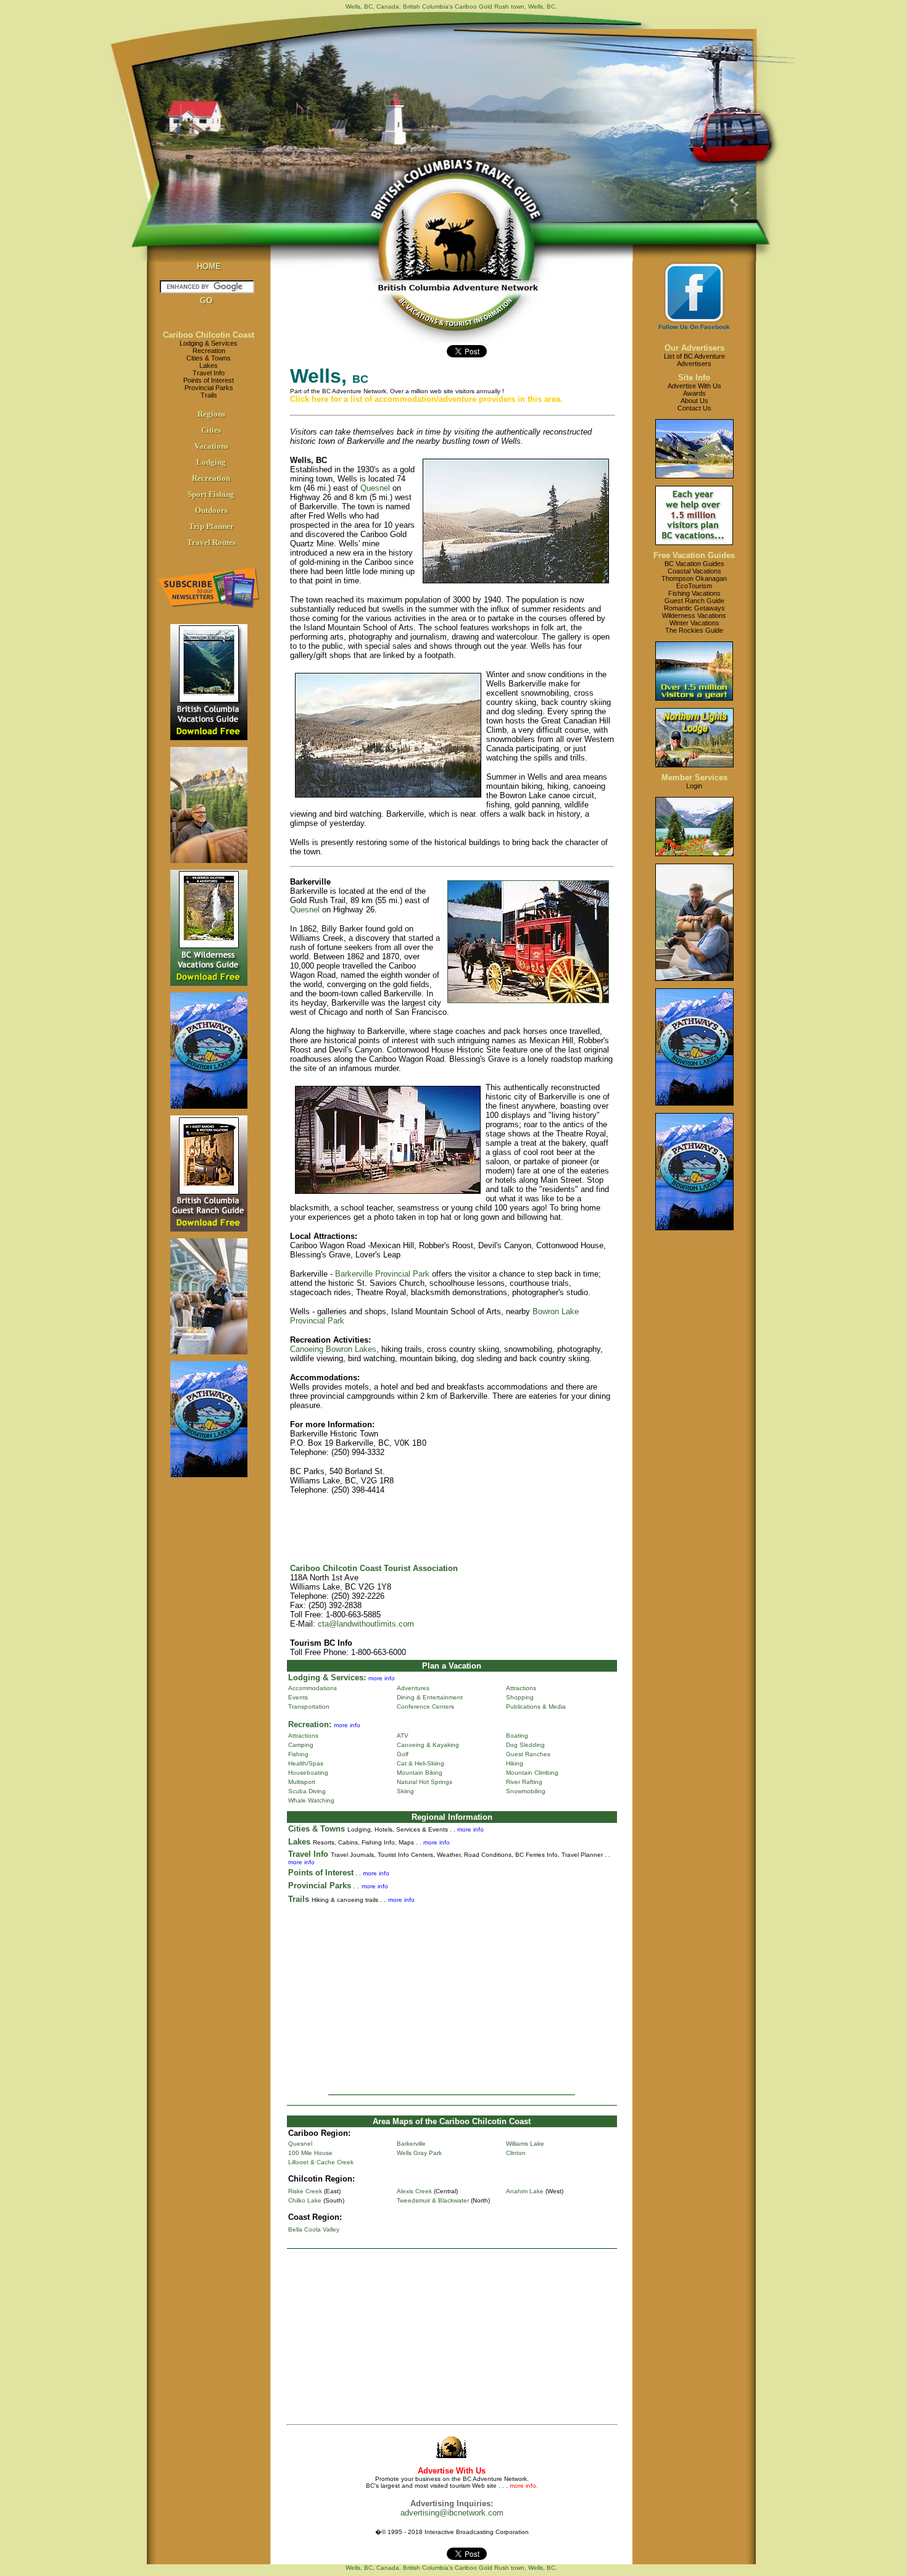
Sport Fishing (211, 494)
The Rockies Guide (694, 630)
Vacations (211, 446)
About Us (694, 401)
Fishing (298, 1754)
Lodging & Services (209, 343)
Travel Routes (211, 542)
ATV (403, 1736)
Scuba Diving (307, 1791)
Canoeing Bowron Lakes (333, 1349)
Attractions (521, 1688)
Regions (211, 414)
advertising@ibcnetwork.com (452, 2513)
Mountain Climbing (532, 1773)
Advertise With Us (694, 386)
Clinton (516, 2153)
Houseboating (308, 1773)
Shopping (520, 1697)
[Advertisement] (452, 1995)
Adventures (413, 1688)
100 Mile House (310, 2153)
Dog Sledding (525, 1745)
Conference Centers (425, 1707)
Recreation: (310, 1724)
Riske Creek (305, 2191)
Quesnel (375, 488)
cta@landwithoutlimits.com (366, 1624)
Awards (694, 393)
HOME (209, 266)
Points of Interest (209, 380)
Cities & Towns (209, 358)
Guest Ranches (528, 1754)
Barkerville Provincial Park (382, 1274)
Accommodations (313, 1688)
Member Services (694, 777)
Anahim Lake (525, 2191)
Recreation (209, 351)
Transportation (309, 1707)
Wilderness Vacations (694, 615)
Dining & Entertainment (430, 1697)
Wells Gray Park (419, 2153)
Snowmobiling (526, 1791)
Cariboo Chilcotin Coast (209, 335)
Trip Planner (211, 526)
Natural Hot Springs (425, 1782)
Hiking (515, 1763)
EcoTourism (694, 586)
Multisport (302, 1782)
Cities (211, 430)
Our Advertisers (694, 348)
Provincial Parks (209, 388)
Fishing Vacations (694, 593)
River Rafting (524, 1782)
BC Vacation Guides (694, 564)
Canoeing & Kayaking (428, 1745)
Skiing (405, 1791)
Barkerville (411, 2144)
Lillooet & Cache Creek (321, 2162)
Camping (301, 1745)
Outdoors (211, 510)
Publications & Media (536, 1707)
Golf (403, 1754)
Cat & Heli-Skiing (420, 1763)
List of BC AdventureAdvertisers (694, 360)
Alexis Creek (414, 2191)
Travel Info (209, 373)
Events (298, 1697)
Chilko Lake (305, 2200)
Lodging (211, 462)
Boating (517, 1736)
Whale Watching (311, 1800)
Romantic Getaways (694, 608)
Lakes (209, 365)
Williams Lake (525, 2144)
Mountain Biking (420, 1773)
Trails (209, 395)
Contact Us (694, 408)
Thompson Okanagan (694, 578)
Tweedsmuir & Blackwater (433, 2200)
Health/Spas (306, 1763)
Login (694, 786)
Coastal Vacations (694, 571)
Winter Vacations (694, 623)
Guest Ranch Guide (694, 601)
